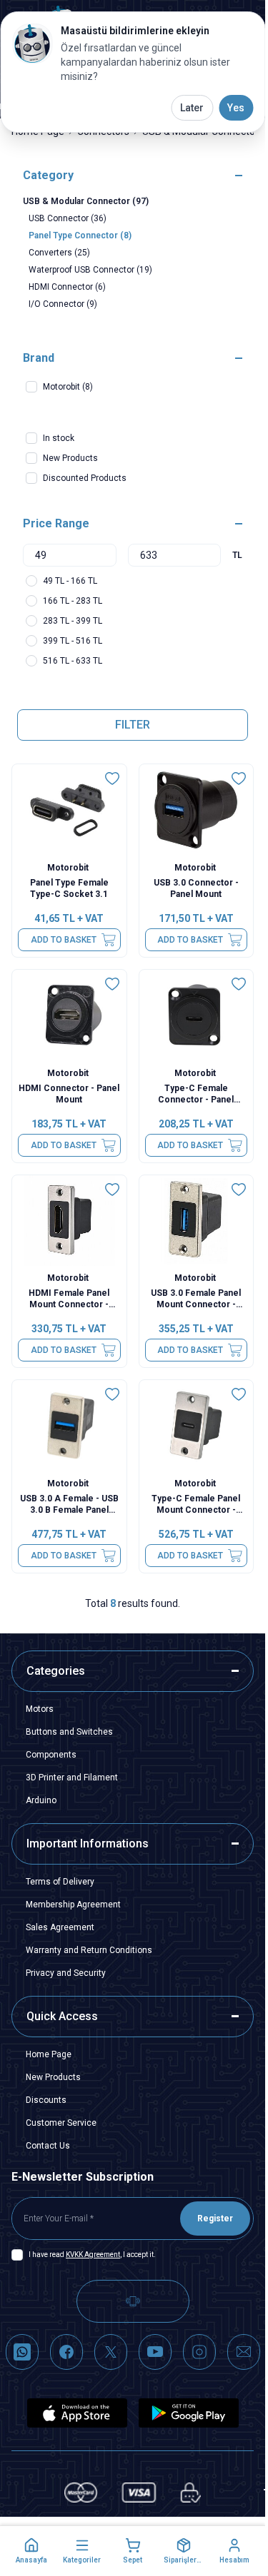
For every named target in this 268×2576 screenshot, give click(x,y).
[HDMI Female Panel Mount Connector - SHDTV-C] (69, 1221)
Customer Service (61, 2123)
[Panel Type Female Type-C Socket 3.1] (69, 810)
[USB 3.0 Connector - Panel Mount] (197, 810)
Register (215, 2218)
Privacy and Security (66, 1973)
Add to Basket (64, 940)
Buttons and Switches (69, 1732)
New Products (53, 2077)
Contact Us (48, 2146)
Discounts (46, 2100)
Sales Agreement (60, 1927)
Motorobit (69, 868)
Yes (236, 108)
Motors (40, 1709)
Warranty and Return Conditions (89, 1950)
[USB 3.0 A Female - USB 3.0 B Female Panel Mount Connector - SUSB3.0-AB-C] (69, 1426)
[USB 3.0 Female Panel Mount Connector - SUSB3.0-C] (197, 1221)
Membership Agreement (73, 1905)
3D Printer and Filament (72, 1778)
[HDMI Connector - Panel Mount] (69, 1015)
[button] (31, 2551)
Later (192, 108)
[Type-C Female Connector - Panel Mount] (197, 1015)
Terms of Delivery (60, 1882)
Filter (133, 725)
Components (51, 1755)
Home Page (49, 2054)
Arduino (41, 1800)
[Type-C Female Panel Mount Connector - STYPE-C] (197, 1426)
